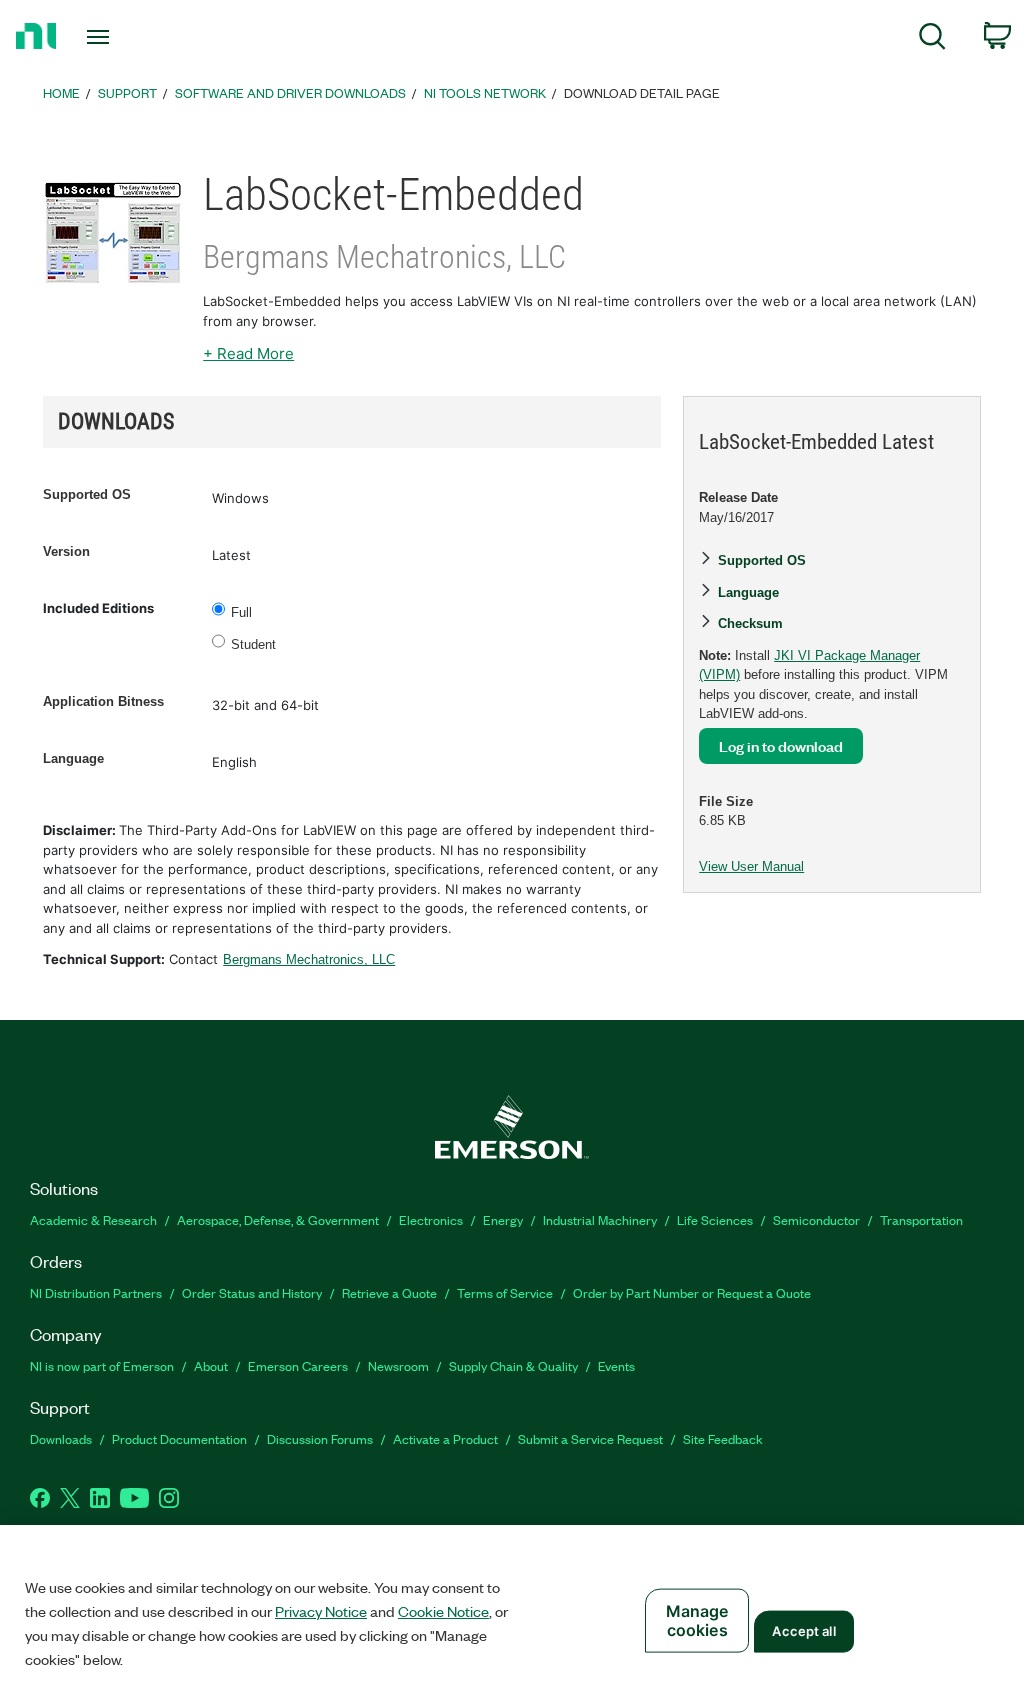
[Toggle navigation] (133, 37)
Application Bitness (103, 701)
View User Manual (751, 866)
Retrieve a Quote (389, 1292)
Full (241, 612)
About (211, 1365)
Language (73, 758)
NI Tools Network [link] (485, 92)
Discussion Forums (320, 1438)
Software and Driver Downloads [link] (290, 92)
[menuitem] (932, 39)
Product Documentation (179, 1438)
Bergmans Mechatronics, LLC (309, 959)
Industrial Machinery (600, 1219)
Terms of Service (505, 1292)
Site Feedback (723, 1438)
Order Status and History (252, 1292)
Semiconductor (816, 1219)
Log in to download (781, 745)
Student (253, 644)
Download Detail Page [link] (642, 92)
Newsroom (398, 1365)
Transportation (921, 1219)
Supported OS (87, 494)
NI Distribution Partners (96, 1292)
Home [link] (61, 92)
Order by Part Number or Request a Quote (692, 1292)
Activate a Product (445, 1438)
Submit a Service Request (590, 1438)
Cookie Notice (443, 1611)
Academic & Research (93, 1219)
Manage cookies (697, 1620)
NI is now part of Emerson (102, 1365)
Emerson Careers (298, 1365)
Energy (503, 1219)
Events (616, 1365)
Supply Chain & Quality (513, 1365)
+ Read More (248, 353)
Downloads (61, 1438)
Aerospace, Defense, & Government (278, 1219)
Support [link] (127, 92)
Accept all (803, 1631)
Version (66, 551)
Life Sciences (715, 1219)
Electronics (431, 1219)
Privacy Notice (321, 1611)
